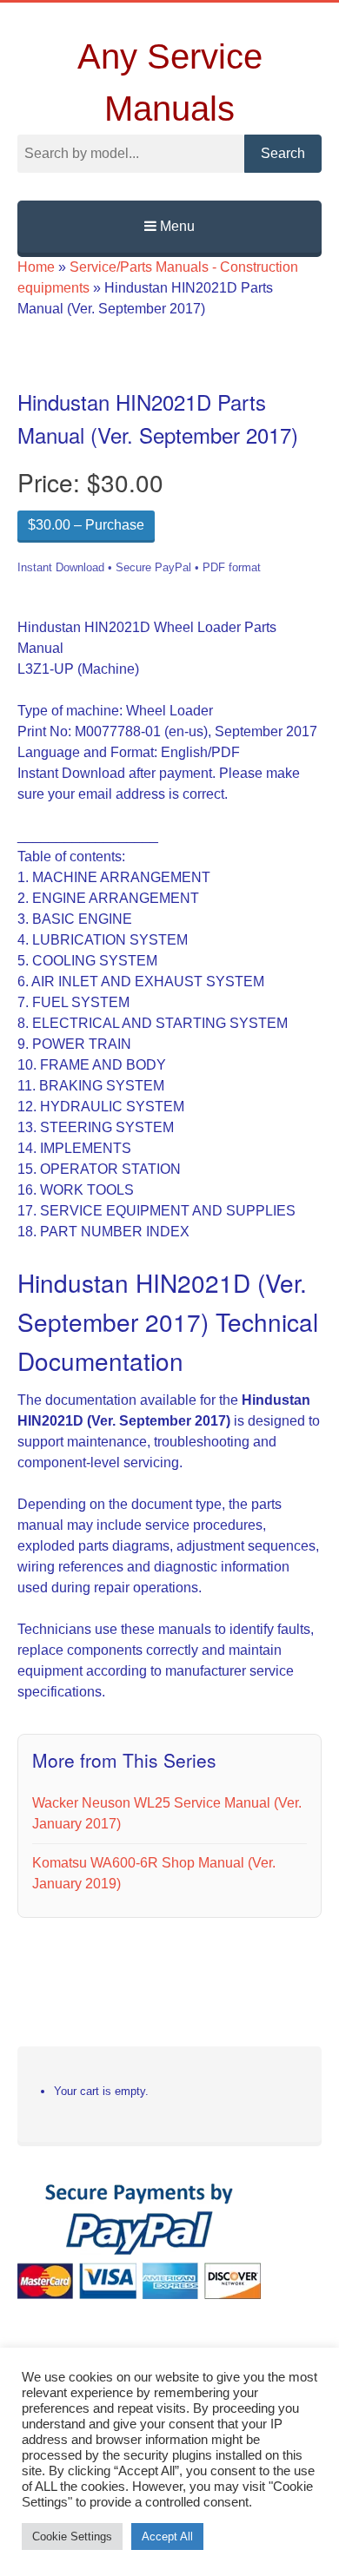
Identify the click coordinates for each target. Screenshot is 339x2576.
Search (283, 153)
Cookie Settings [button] (72, 2536)
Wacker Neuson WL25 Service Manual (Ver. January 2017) (167, 1813)
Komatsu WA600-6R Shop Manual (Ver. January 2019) (154, 1873)
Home (36, 267)
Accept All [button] (167, 2536)
